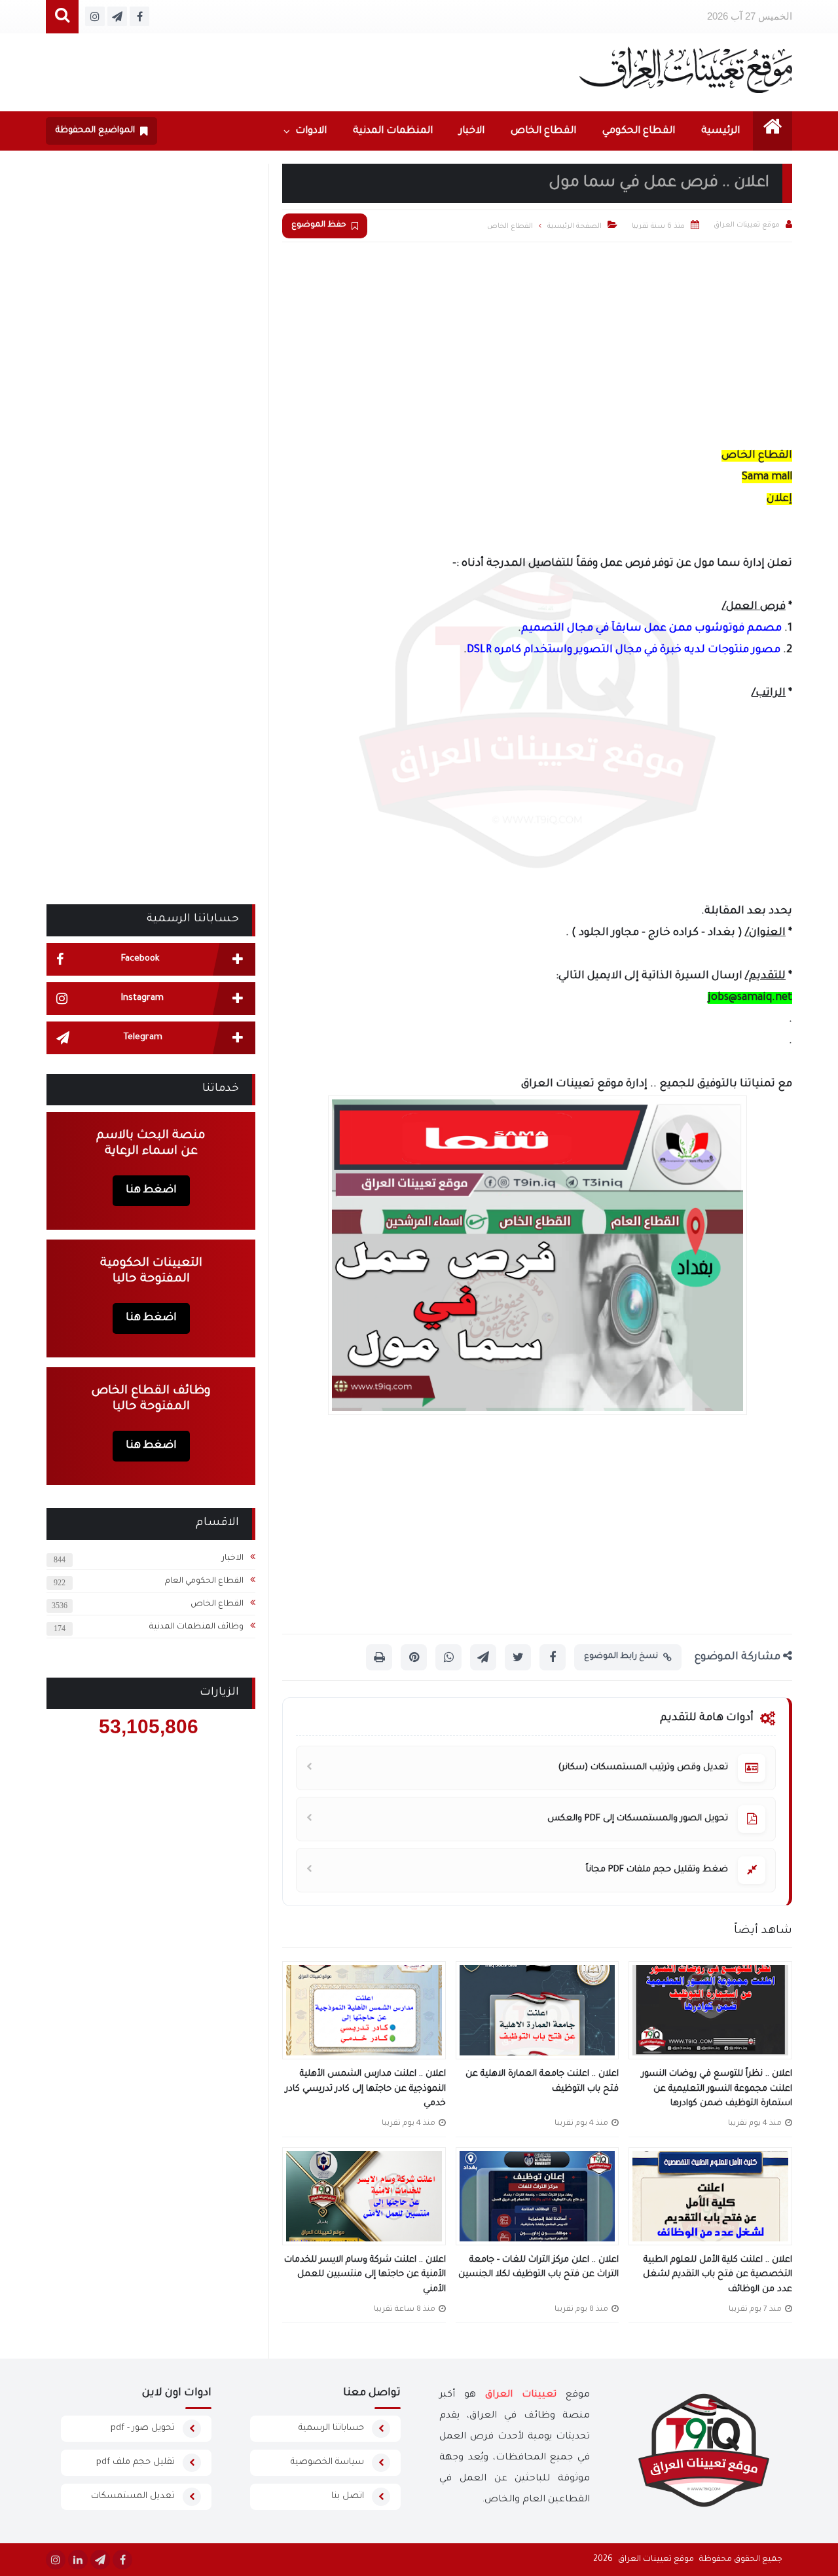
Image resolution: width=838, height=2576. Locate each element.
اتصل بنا (348, 2496)
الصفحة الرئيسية (574, 227)
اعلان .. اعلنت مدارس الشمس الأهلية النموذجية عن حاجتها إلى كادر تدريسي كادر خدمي (366, 2089)
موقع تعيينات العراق (656, 2560)
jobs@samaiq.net (750, 998)
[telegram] (100, 2560)
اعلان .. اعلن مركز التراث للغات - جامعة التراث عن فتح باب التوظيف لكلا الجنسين (538, 2268)
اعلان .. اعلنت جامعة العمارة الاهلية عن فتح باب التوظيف (542, 2082)
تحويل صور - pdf (143, 2428)
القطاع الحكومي (639, 131)
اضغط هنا (151, 1190)
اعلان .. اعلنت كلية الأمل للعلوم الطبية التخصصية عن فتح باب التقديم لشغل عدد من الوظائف (718, 2275)
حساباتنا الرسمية (331, 2428)
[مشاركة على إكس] (518, 1657)
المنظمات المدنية (393, 131)
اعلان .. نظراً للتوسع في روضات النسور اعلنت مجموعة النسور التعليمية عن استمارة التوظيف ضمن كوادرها (717, 2089)
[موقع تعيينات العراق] (686, 70)
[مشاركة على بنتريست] (414, 1657)
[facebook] (122, 2560)
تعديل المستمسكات (133, 2496)
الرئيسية (720, 131)
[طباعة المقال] (379, 1657)
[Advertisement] (537, 340)
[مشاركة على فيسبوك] (553, 1657)
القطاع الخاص (543, 131)
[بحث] (62, 17)
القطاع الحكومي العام (204, 1581)
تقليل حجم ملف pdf (136, 2462)
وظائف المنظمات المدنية (196, 1627)
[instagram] (56, 2560)
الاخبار (472, 131)
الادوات (311, 131)
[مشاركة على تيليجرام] (483, 1657)
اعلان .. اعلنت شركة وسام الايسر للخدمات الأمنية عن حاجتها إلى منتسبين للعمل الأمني (365, 2275)
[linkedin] (78, 2560)
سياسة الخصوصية (327, 2462)
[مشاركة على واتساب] (448, 1657)
